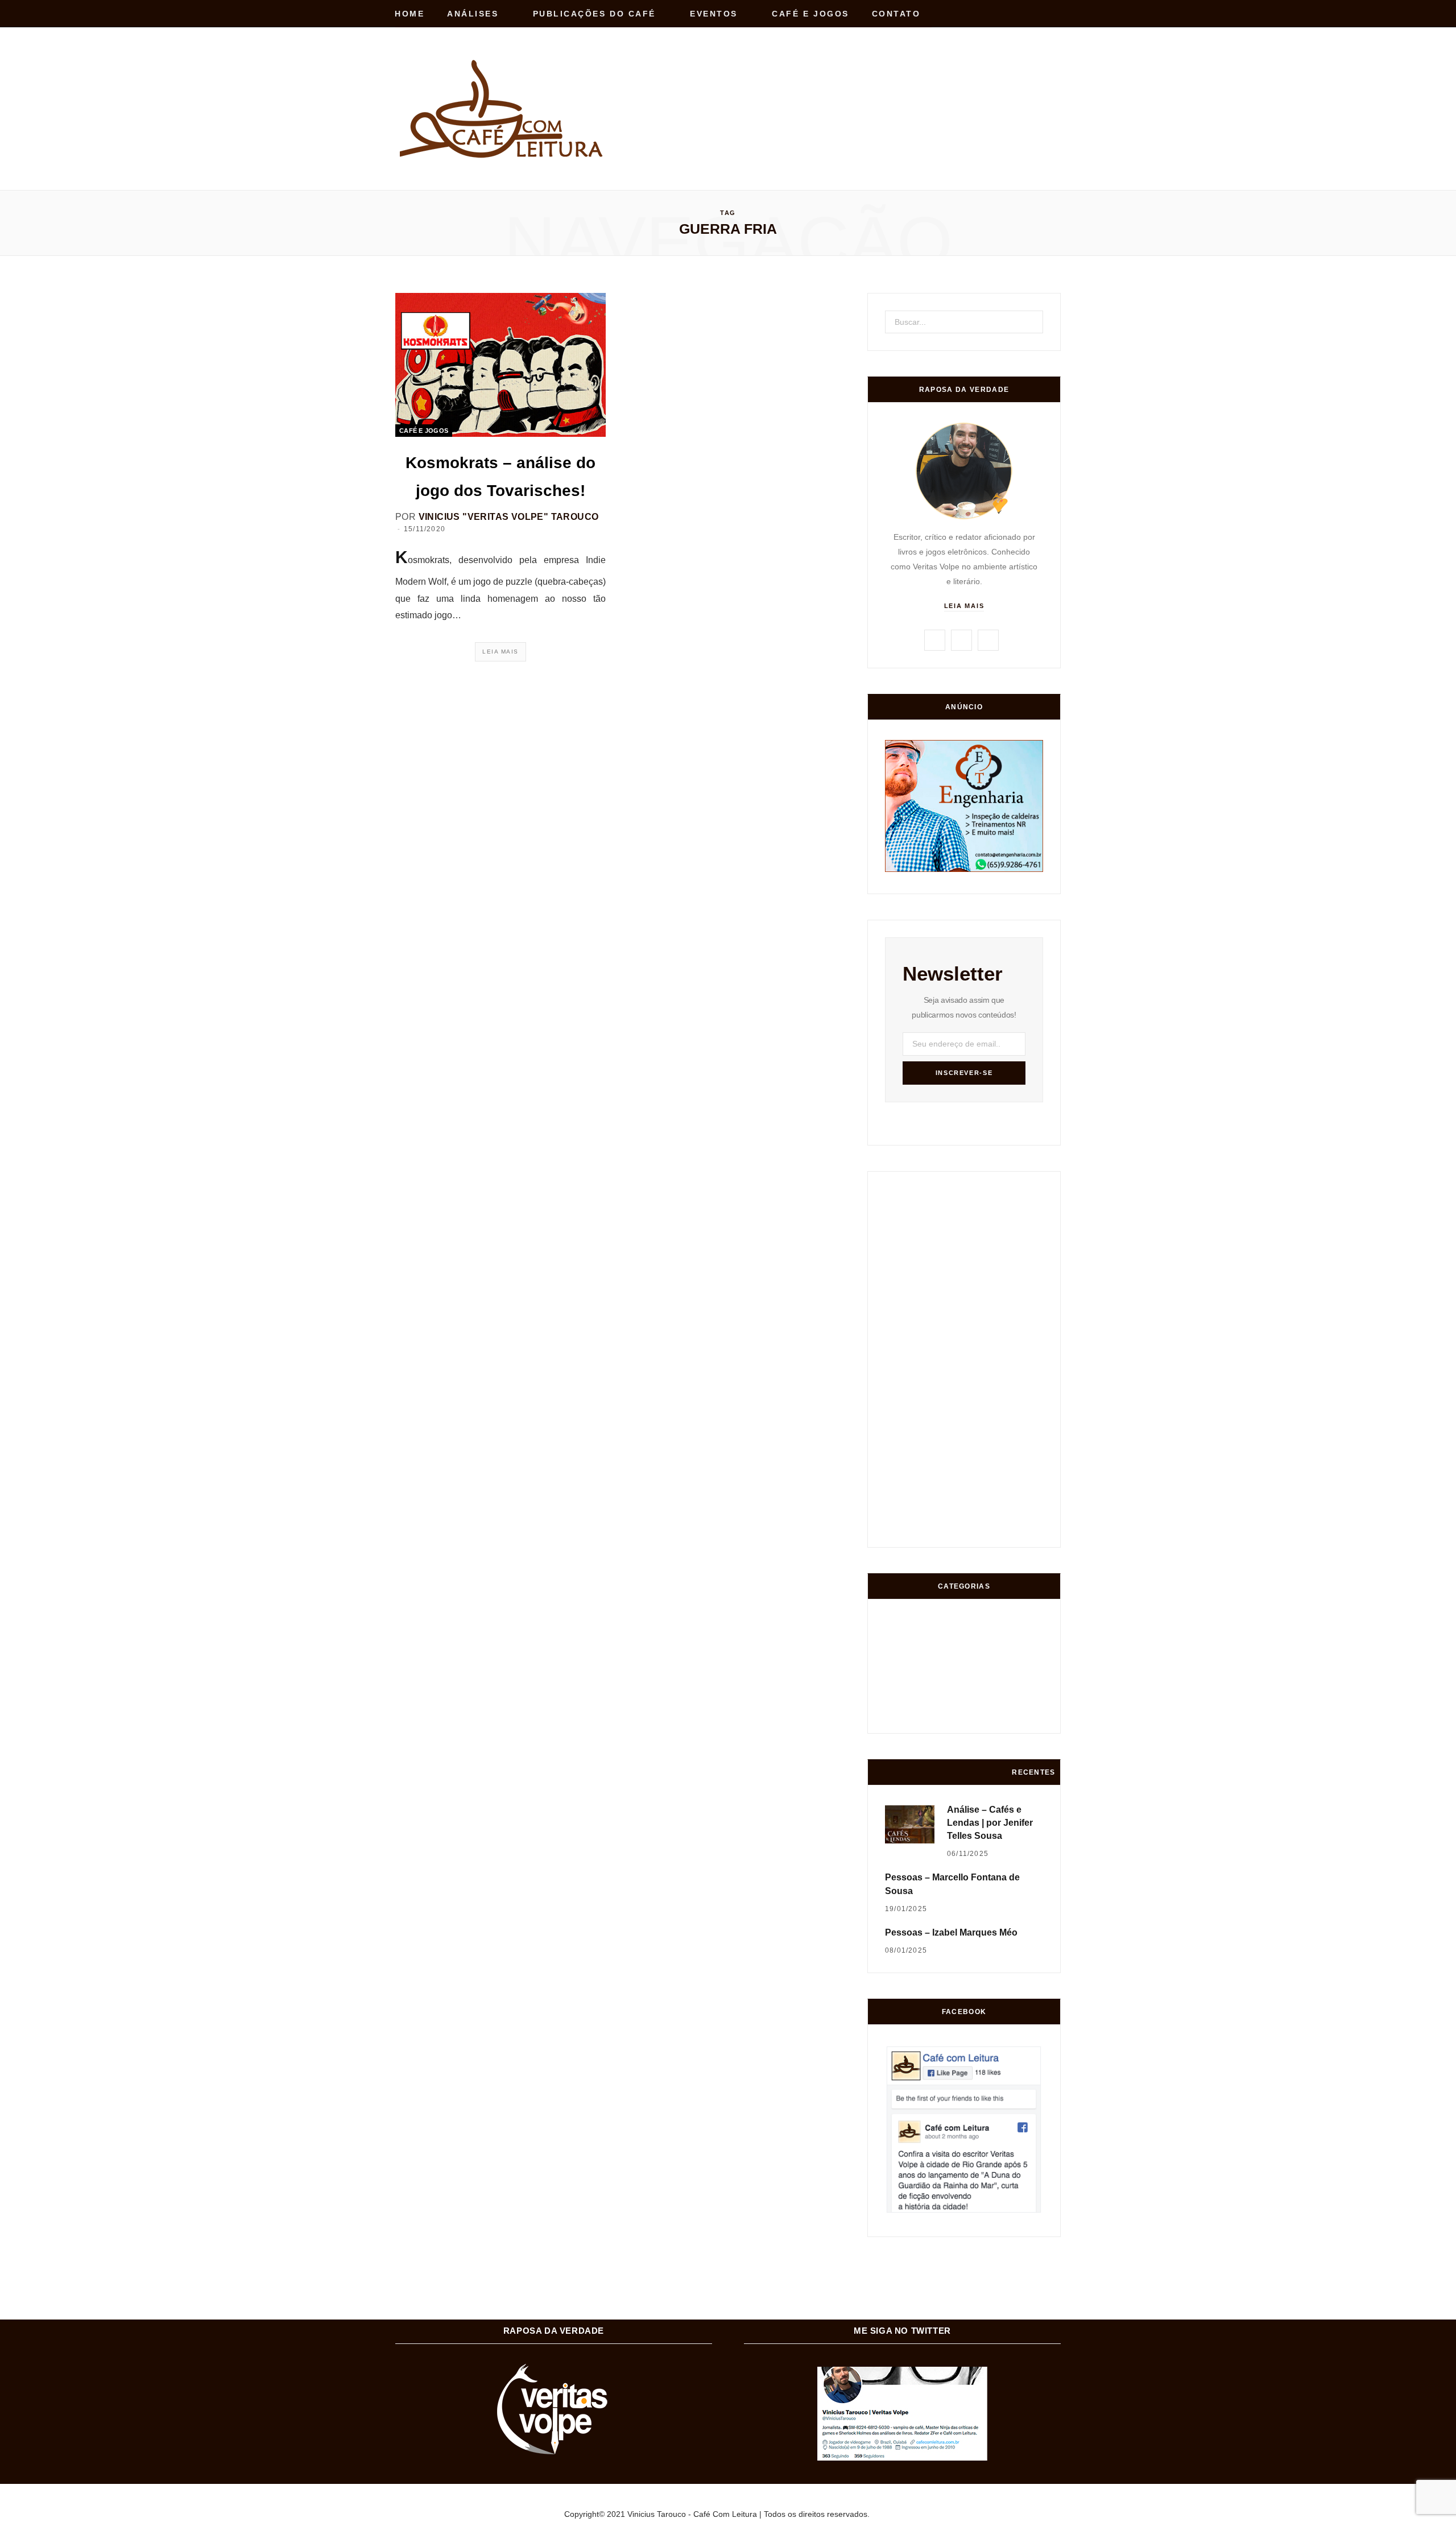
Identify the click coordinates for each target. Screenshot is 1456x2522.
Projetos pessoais (944, 1716)
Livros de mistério (901, 1672)
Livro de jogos (1028, 1715)
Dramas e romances (943, 1672)
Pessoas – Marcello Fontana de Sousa (952, 1884)
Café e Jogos (810, 14)
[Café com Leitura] (503, 109)
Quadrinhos (986, 1672)
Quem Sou (986, 1716)
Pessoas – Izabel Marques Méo (951, 1932)
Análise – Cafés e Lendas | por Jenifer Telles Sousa (990, 1823)
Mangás (1029, 1672)
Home (409, 14)
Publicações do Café (594, 14)
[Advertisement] (854, 84)
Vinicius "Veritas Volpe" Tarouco (509, 517)
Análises (473, 14)
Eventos (714, 14)
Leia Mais (500, 652)
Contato (896, 14)
